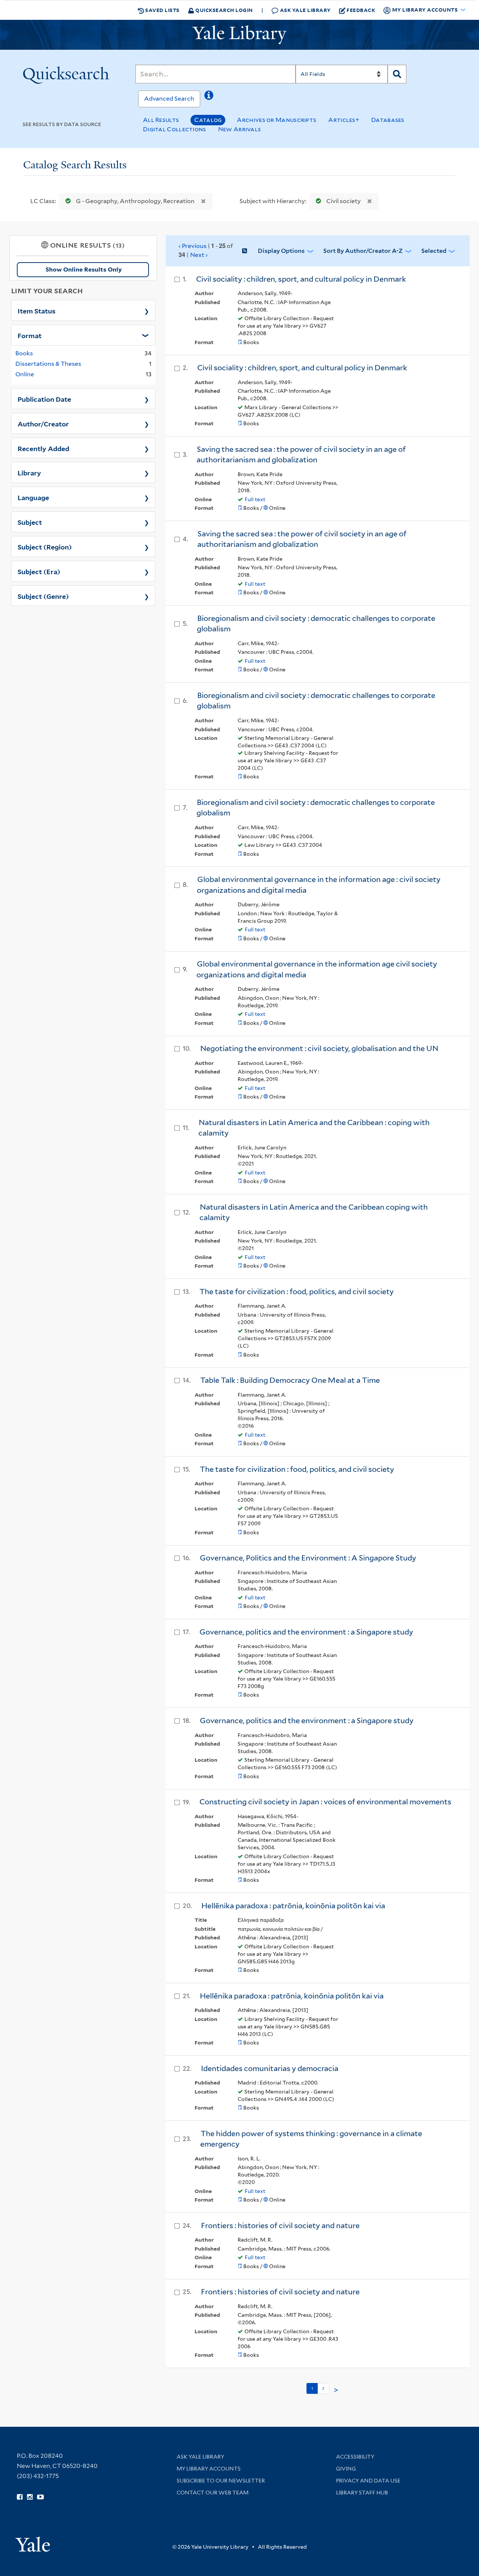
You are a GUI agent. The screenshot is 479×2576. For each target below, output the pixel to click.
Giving (346, 2469)
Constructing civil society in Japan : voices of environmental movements (325, 1802)
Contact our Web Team (213, 2493)
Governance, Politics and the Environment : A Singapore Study (308, 1558)
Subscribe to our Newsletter (221, 2481)
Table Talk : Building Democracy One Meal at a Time (290, 1380)
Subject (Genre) (43, 596)
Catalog (208, 120)
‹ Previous (206, 250)
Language (33, 497)
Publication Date (44, 399)
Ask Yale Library (305, 10)
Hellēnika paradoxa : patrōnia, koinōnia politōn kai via (293, 1906)
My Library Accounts (209, 2469)
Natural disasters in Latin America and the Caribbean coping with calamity (314, 1212)
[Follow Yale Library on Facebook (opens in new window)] (20, 2497)
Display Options (281, 251)
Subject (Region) (45, 546)
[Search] (397, 74)
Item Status (36, 310)
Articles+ (344, 120)
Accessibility (355, 2457)
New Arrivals (240, 129)
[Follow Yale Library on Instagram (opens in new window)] (30, 2497)
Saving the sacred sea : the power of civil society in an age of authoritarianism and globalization (301, 455)
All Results (161, 120)
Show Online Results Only (84, 269)
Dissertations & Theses (48, 364)
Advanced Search (169, 99)
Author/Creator (43, 423)
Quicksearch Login (224, 10)
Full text (255, 499)
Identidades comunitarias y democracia (270, 2068)
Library (29, 472)
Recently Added (43, 448)
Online (25, 374)
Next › (199, 255)
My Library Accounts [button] (425, 10)
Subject (30, 522)
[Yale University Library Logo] (239, 35)
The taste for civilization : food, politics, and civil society (297, 1292)
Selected (434, 251)
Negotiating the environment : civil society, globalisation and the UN (319, 1048)
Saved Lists (162, 10)
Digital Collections (175, 129)
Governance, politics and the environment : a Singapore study (306, 1632)
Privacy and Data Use (368, 2481)
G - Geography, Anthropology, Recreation (135, 201)
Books (24, 353)
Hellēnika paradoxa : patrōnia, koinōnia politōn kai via (292, 1996)
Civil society (344, 201)
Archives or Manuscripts (277, 120)
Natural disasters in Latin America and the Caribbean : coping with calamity (314, 1128)
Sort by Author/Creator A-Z (363, 251)
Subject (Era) (39, 571)
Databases (388, 120)
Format (30, 335)
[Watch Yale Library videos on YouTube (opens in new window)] (40, 2497)
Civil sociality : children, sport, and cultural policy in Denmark (301, 279)
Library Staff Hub (362, 2493)
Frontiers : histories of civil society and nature (280, 2226)
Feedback (361, 10)
